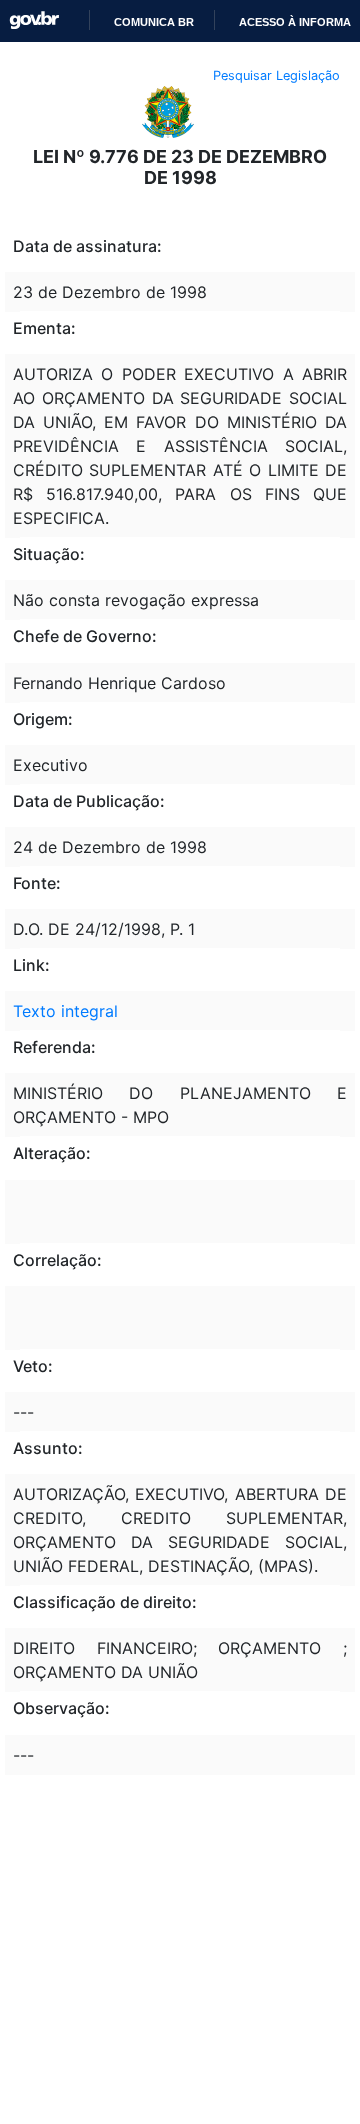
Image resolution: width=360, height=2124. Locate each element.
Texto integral (65, 1011)
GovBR (34, 20)
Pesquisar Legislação (276, 75)
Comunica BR (152, 22)
